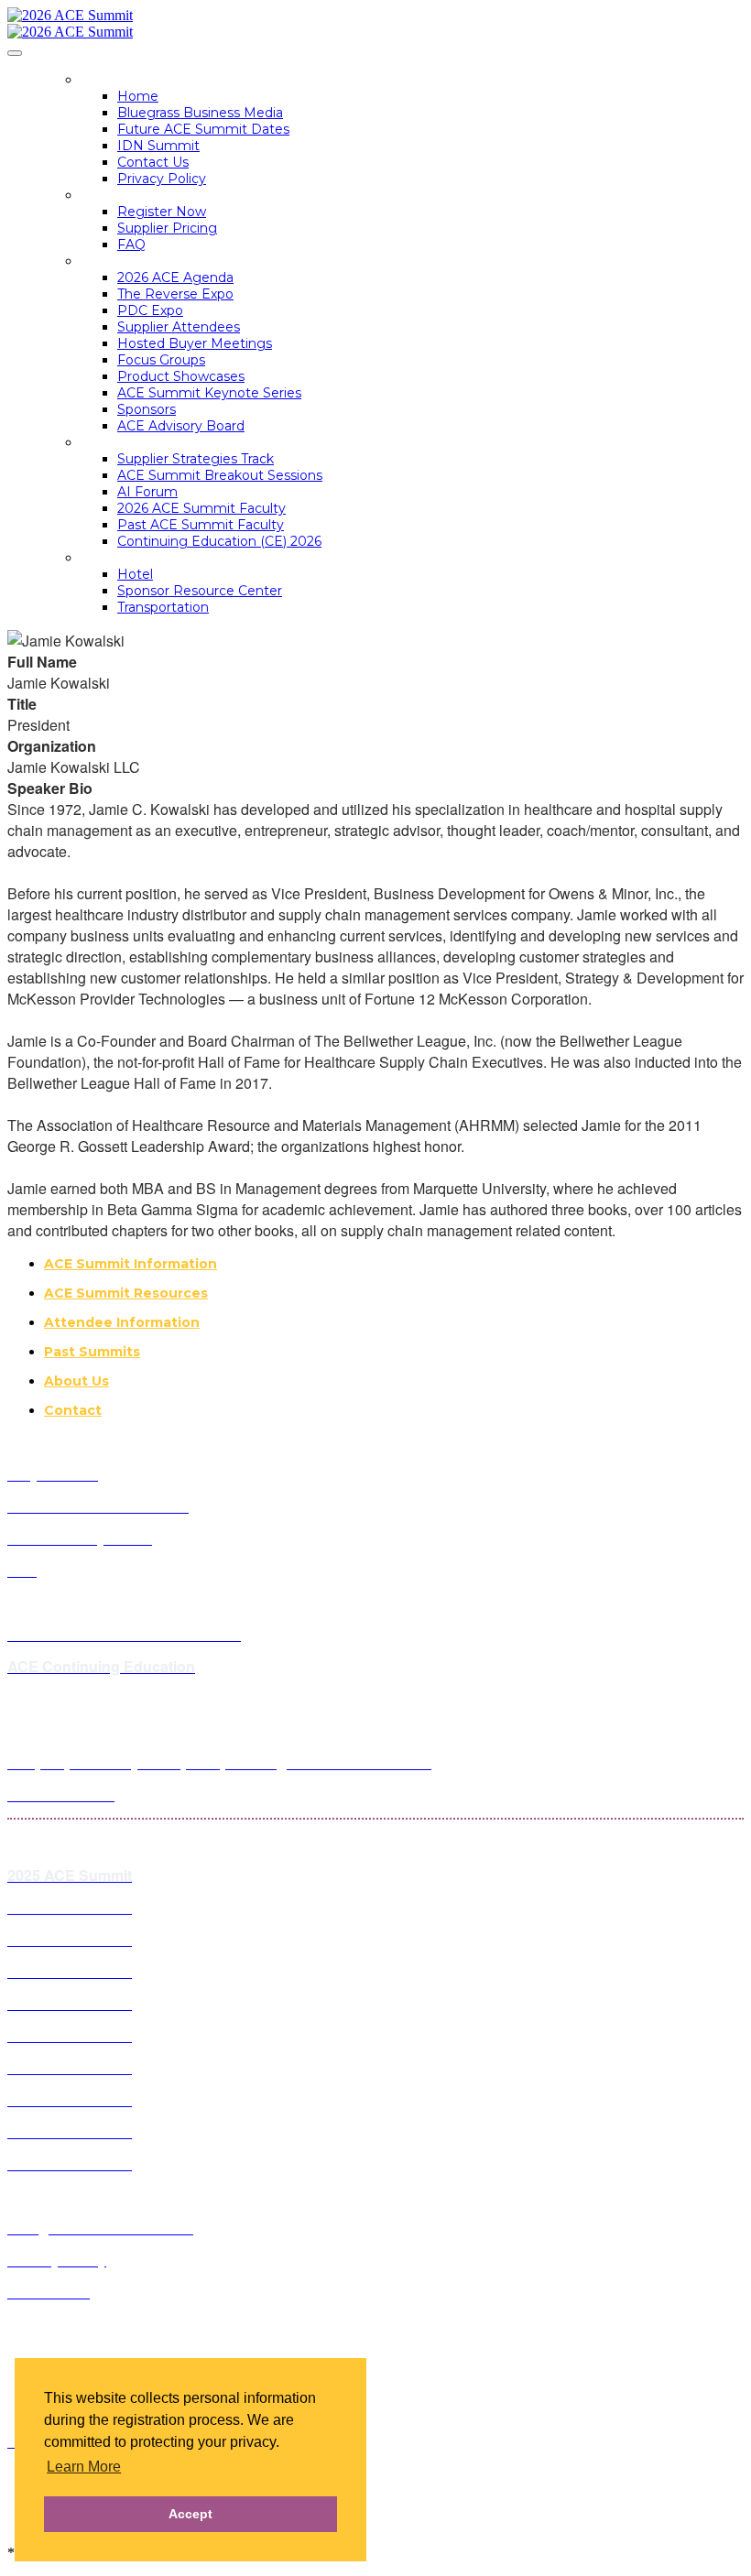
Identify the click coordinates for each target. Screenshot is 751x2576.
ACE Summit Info (143, 261)
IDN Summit (158, 146)
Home (103, 80)
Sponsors (147, 409)
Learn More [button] (84, 2467)
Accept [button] (190, 2514)
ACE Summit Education (167, 442)
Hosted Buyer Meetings (195, 343)
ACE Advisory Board (181, 426)
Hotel (135, 574)
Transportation (163, 607)
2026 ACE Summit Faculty (201, 508)
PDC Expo (150, 310)
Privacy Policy (162, 179)
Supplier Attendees (179, 327)
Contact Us (153, 162)
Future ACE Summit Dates (203, 129)
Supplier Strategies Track (196, 459)
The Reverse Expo (175, 294)
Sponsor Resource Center (200, 591)
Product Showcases (181, 376)
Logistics (116, 558)
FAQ (131, 245)
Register (115, 195)
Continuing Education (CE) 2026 (219, 541)
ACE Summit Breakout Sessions (220, 475)
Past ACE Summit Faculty (201, 525)
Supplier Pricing (167, 228)
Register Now (162, 212)
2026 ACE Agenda (175, 277)
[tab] (394, 1264)
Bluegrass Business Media (200, 113)
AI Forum (147, 492)
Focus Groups (161, 360)
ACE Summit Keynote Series (209, 393)
